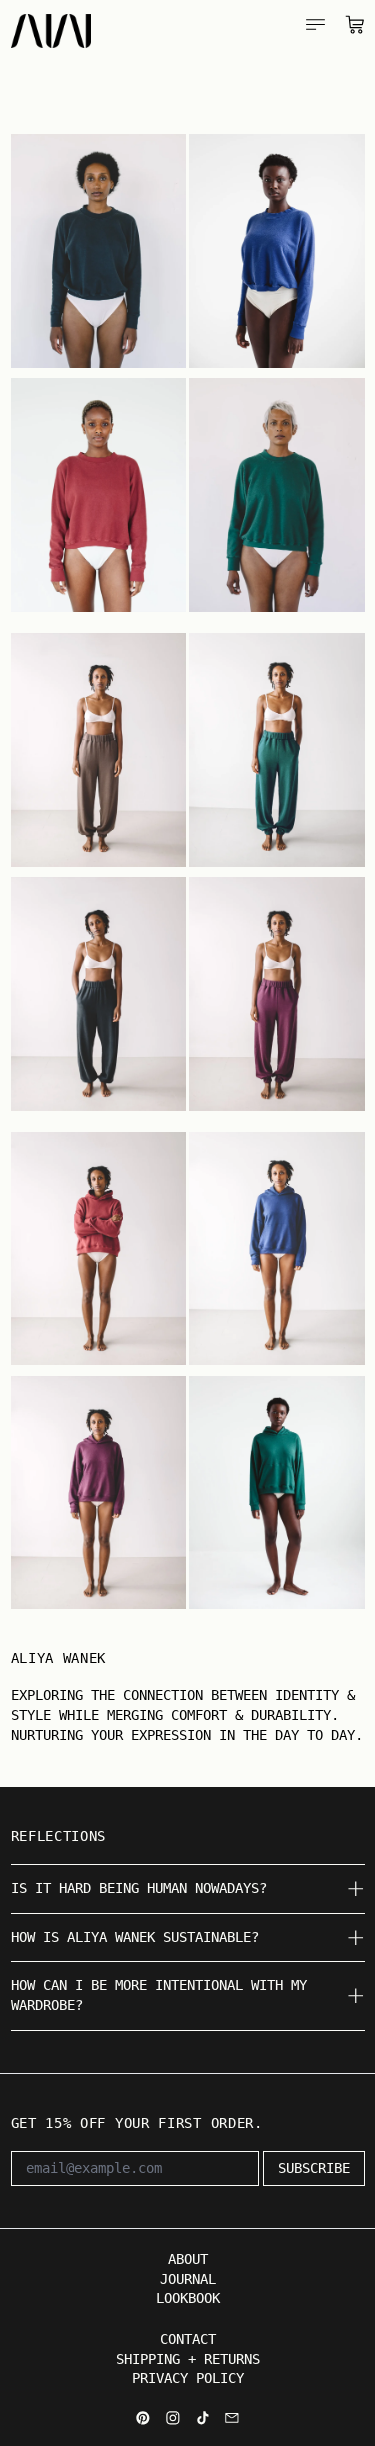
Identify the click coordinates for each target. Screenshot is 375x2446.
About (188, 2259)
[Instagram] (173, 2418)
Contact (188, 2339)
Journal (188, 2279)
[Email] (232, 2418)
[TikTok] (203, 2418)
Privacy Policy (188, 2378)
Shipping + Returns (188, 2359)
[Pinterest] (143, 2418)
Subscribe (314, 2168)
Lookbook (188, 2298)
